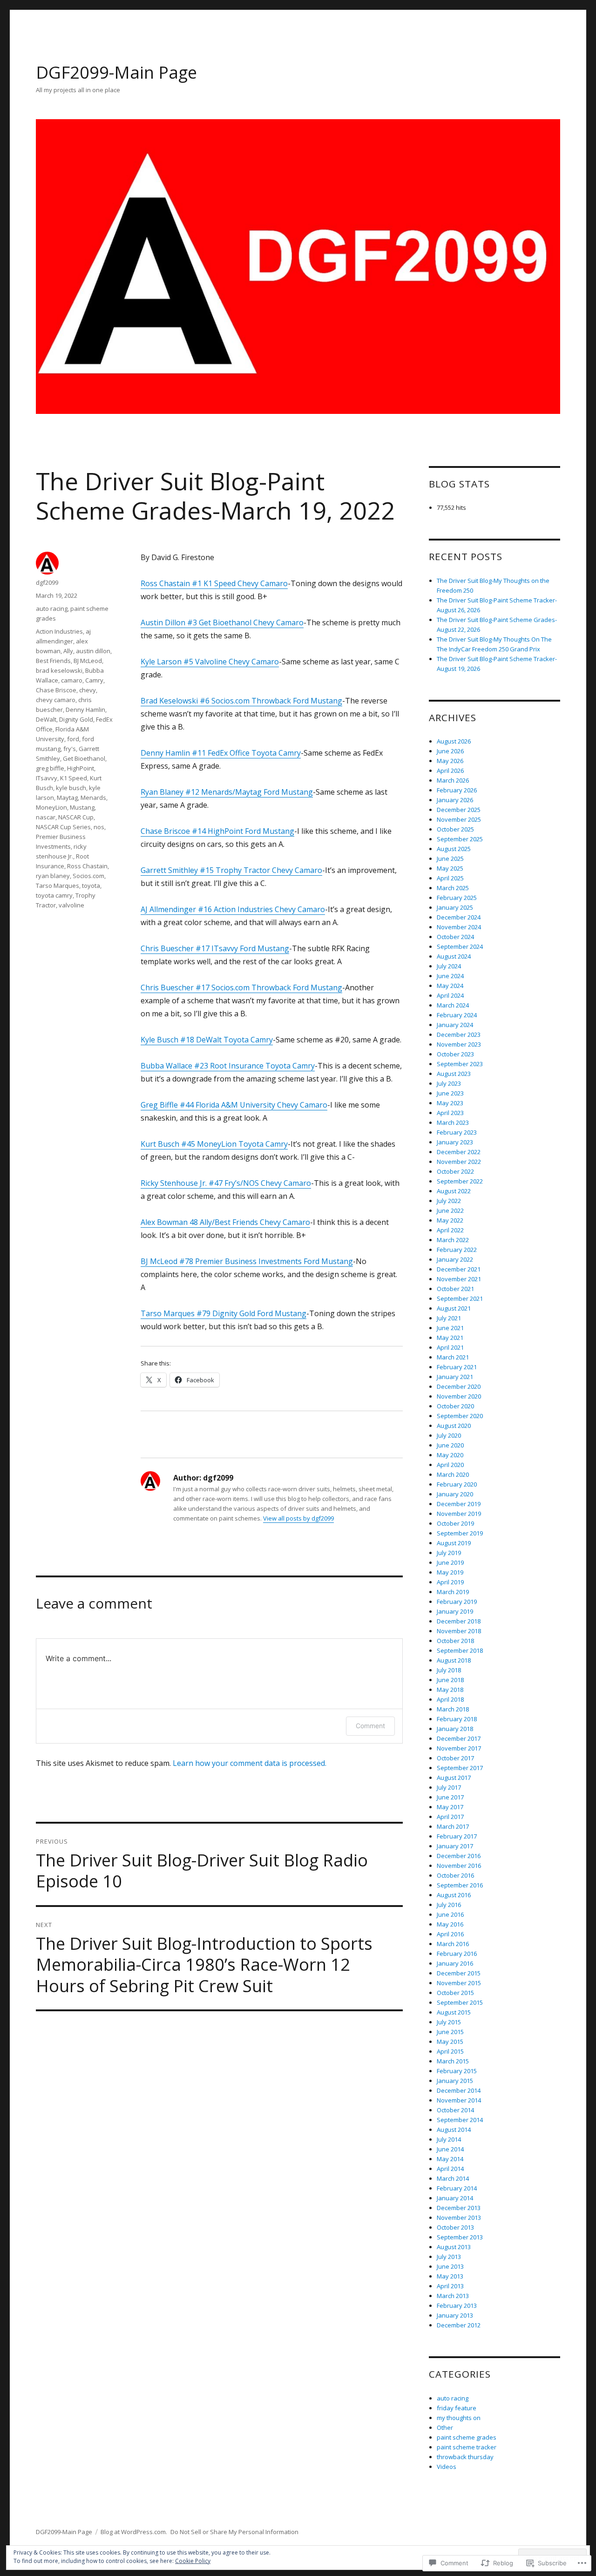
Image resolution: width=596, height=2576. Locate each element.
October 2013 (455, 2227)
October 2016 (455, 1875)
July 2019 (449, 1553)
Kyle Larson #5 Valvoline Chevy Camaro (210, 662)
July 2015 (449, 2022)
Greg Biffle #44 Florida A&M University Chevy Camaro (234, 1105)
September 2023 (460, 1064)
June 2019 (450, 1562)
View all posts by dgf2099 (298, 1518)
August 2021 (454, 1308)
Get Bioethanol (84, 758)
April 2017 (450, 1817)
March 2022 (453, 1240)
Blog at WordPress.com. (134, 2532)
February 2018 (457, 1719)
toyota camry (54, 895)
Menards (93, 798)
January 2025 (455, 907)
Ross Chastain (87, 866)
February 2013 (457, 2306)
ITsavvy (47, 778)
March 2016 (453, 1944)
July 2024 (449, 966)
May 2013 (450, 2276)
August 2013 (454, 2247)
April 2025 (450, 878)
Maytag (67, 798)
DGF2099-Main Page (116, 72)
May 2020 (450, 1455)
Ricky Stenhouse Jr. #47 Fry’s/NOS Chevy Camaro (226, 1183)
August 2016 (454, 1895)
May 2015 (450, 2042)
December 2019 (459, 1504)
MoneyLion (51, 807)
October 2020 (455, 1406)
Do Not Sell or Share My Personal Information (234, 2532)
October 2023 (455, 1054)
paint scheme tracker (467, 2447)
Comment (370, 1726)
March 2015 (453, 2061)
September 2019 (460, 1533)
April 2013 (450, 2286)
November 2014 (459, 2100)
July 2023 (449, 1083)
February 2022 (457, 1250)
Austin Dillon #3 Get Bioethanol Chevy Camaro (222, 622)
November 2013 (459, 2218)
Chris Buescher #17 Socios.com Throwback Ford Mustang (241, 987)
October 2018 (455, 1641)
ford (73, 739)
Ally (68, 651)
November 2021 (459, 1279)
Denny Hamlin (85, 710)
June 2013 (450, 2266)
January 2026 (455, 800)
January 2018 (455, 1729)
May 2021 (450, 1338)
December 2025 (459, 810)
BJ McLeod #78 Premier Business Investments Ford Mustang (247, 1261)
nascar (46, 817)
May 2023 (450, 1103)
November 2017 (459, 1748)
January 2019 (455, 1611)
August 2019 (454, 1543)
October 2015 (455, 1993)
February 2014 (457, 2188)
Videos (447, 2467)
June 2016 (450, 1914)
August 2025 (454, 849)
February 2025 (457, 898)
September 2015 (460, 2002)
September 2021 (460, 1298)
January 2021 (455, 1377)
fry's (70, 749)
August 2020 (454, 1426)
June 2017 (450, 1797)
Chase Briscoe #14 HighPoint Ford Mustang (217, 831)
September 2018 (460, 1650)
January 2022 (455, 1259)
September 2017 (460, 1768)
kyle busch (71, 788)
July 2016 (449, 1905)
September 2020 (460, 1416)
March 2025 (453, 888)
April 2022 (450, 1230)
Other (445, 2427)
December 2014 (459, 2090)
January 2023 (455, 1142)
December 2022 (459, 1152)
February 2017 (457, 1836)
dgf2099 (47, 582)
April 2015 (450, 2051)
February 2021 (457, 1367)
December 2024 (459, 917)
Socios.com (88, 876)
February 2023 (457, 1132)
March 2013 (453, 2296)
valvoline (71, 905)
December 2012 (459, 2325)
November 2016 (459, 1866)
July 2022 (449, 1201)
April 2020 (450, 1465)
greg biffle (50, 768)
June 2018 (450, 1680)
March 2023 (453, 1122)
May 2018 (450, 1690)
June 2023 (450, 1093)
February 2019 (457, 1602)
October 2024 (455, 937)
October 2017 (455, 1758)
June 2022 (450, 1210)
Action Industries (59, 631)
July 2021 (449, 1318)
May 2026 (450, 761)
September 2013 (460, 2237)
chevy (88, 690)
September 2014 (460, 2120)
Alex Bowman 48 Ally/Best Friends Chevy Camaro (225, 1222)
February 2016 (457, 1954)
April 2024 (450, 995)
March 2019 (453, 1592)
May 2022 (450, 1220)
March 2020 (453, 1474)
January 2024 (455, 1025)
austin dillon (93, 651)
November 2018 (459, 1631)
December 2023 (459, 1034)
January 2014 (455, 2198)
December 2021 (459, 1269)
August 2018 (454, 1660)
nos (99, 827)
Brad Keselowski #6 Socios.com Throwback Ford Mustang (241, 701)
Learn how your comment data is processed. (250, 1763)
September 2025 (460, 839)
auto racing (52, 609)
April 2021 (450, 1347)
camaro (72, 680)
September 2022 (460, 1181)
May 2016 (450, 1924)
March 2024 (453, 1005)
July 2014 (449, 2139)
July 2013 (449, 2257)
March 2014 (453, 2178)
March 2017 (453, 1826)
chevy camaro (56, 700)
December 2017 (459, 1738)
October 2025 (455, 829)
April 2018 (450, 1699)
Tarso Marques (58, 886)
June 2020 (450, 1445)
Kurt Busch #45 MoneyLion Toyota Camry (214, 1144)
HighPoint (81, 768)
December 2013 (459, 2208)
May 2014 (450, 2159)
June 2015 (450, 2032)
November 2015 (459, 1983)
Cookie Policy (193, 2561)
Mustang (82, 807)
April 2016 (450, 1934)
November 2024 (459, 927)
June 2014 (450, 2149)
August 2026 (454, 741)
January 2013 (455, 2315)
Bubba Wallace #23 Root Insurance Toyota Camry (228, 1066)
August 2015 (454, 2012)
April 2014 (450, 2169)
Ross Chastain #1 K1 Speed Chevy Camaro (214, 583)
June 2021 (450, 1328)
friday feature (457, 2408)
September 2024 (460, 947)
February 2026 (457, 790)
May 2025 (450, 868)
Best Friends (53, 661)
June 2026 (450, 751)
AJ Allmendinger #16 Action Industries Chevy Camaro (233, 909)
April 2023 (450, 1113)
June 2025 (450, 859)
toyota (91, 886)
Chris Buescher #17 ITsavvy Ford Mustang (215, 948)
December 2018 (459, 1621)
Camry (94, 680)
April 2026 (450, 771)
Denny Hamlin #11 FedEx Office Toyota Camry (221, 753)
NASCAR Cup (76, 817)
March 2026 (453, 780)
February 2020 (457, 1484)
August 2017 (454, 1778)
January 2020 (455, 1494)
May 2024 (450, 986)
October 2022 (455, 1171)
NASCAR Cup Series (63, 827)
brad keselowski (59, 670)
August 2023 (454, 1074)
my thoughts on (459, 2418)
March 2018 (453, 1709)
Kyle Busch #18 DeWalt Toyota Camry (207, 1040)
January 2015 (455, 2081)
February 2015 (457, 2071)
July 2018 (449, 1670)
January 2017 (455, 1846)
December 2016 (459, 1856)
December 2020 (459, 1386)
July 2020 (449, 1435)
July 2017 (449, 1787)
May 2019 (450, 1572)
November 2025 (459, 819)
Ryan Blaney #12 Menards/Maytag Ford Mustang (227, 792)
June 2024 (450, 976)
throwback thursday (465, 2457)
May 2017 (450, 1807)
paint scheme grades (467, 2437)
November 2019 (459, 1514)
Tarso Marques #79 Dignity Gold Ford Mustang (223, 1313)
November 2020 (459, 1396)
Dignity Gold (76, 719)
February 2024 (457, 1015)
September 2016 (460, 1885)
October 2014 (455, 2110)
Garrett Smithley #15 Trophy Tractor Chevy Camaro (231, 870)
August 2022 (454, 1191)
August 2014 (454, 2130)
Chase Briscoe (56, 690)
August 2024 (454, 956)
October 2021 (455, 1289)
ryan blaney (53, 876)
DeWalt (46, 719)
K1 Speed (74, 778)
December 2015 (459, 1973)
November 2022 (459, 1162)
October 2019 (455, 1523)
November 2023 (459, 1044)
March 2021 (453, 1357)
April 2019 (450, 1582)
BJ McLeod (88, 661)
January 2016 (455, 1963)
